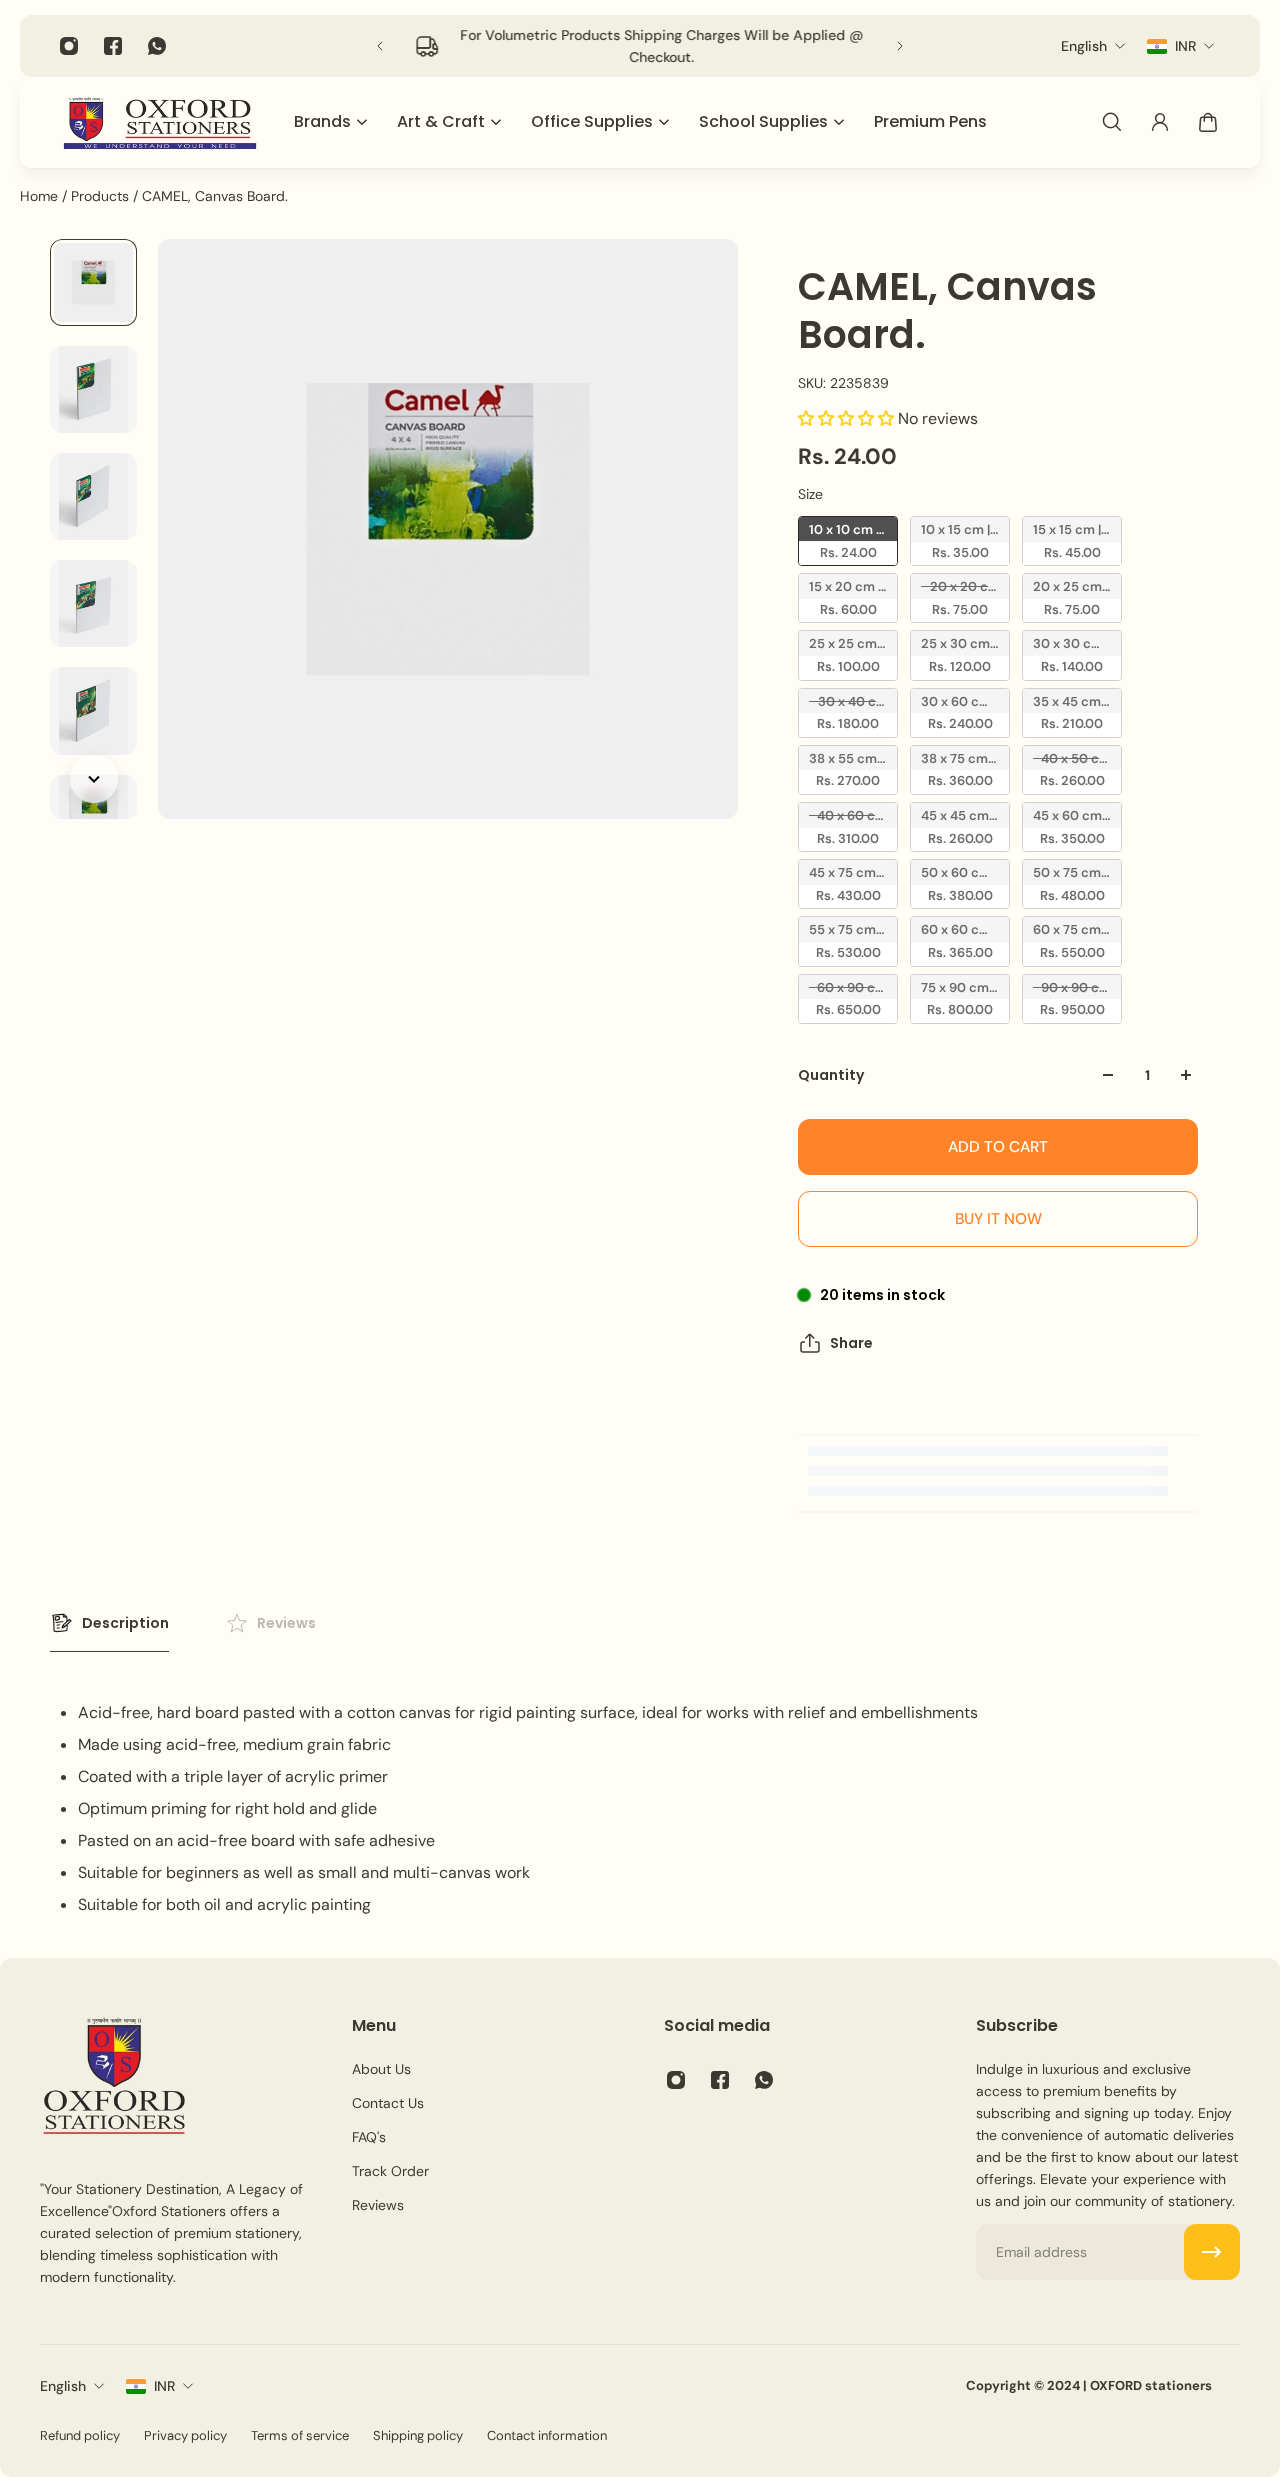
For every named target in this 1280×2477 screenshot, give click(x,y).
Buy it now (998, 1219)
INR (164, 2386)
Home (41, 196)
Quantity (831, 1075)
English (63, 2386)
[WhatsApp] (157, 46)
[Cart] (1208, 122)
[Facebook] (113, 46)
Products (102, 196)
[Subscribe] (1212, 2252)
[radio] (848, 541)
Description (125, 1623)
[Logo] (160, 122)
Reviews (286, 1623)
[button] (848, 418)
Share (851, 1343)
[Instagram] (69, 46)
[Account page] (1160, 122)
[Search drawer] (1112, 122)
